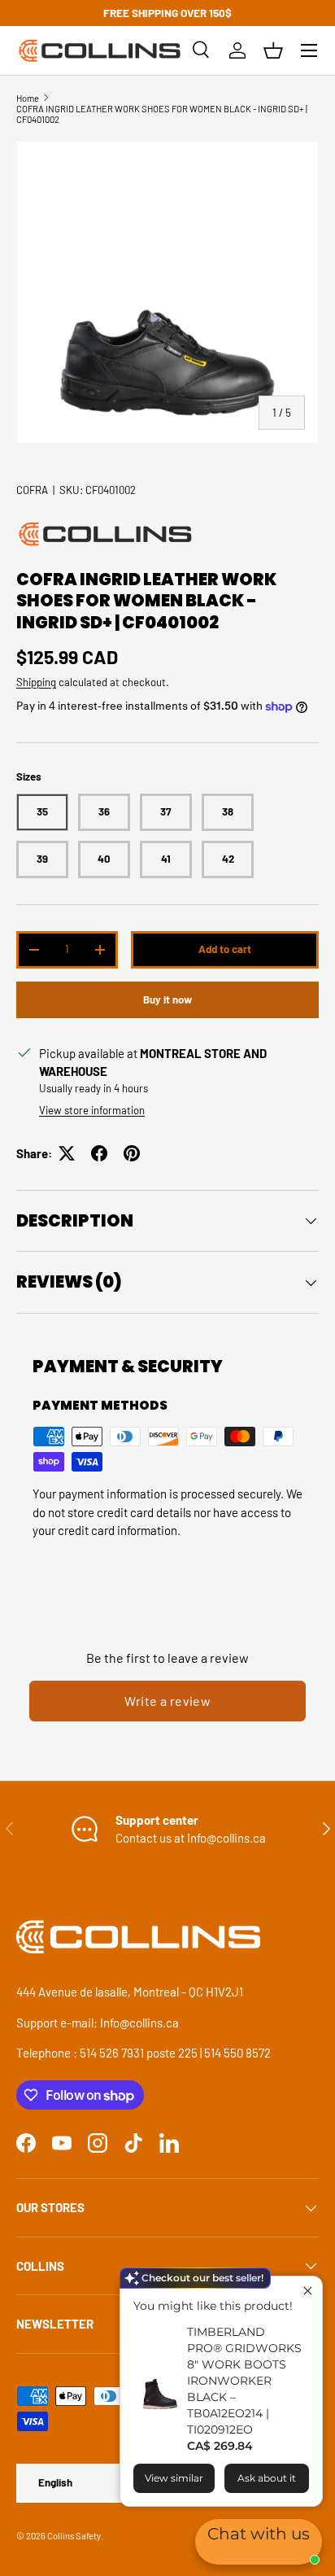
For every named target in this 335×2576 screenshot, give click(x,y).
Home (28, 98)
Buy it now (167, 999)
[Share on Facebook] (99, 1153)
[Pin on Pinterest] (132, 1153)
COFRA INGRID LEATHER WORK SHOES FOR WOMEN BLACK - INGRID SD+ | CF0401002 (162, 114)
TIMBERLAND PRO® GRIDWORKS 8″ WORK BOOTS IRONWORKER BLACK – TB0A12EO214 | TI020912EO (244, 2381)
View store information (92, 1110)
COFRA (32, 490)
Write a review (168, 1701)
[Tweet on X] (67, 1153)
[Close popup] (308, 2291)
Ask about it (267, 2478)
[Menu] (309, 50)
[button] (273, 50)
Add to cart (225, 949)
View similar (174, 2478)
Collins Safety (74, 2536)
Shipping (36, 682)
